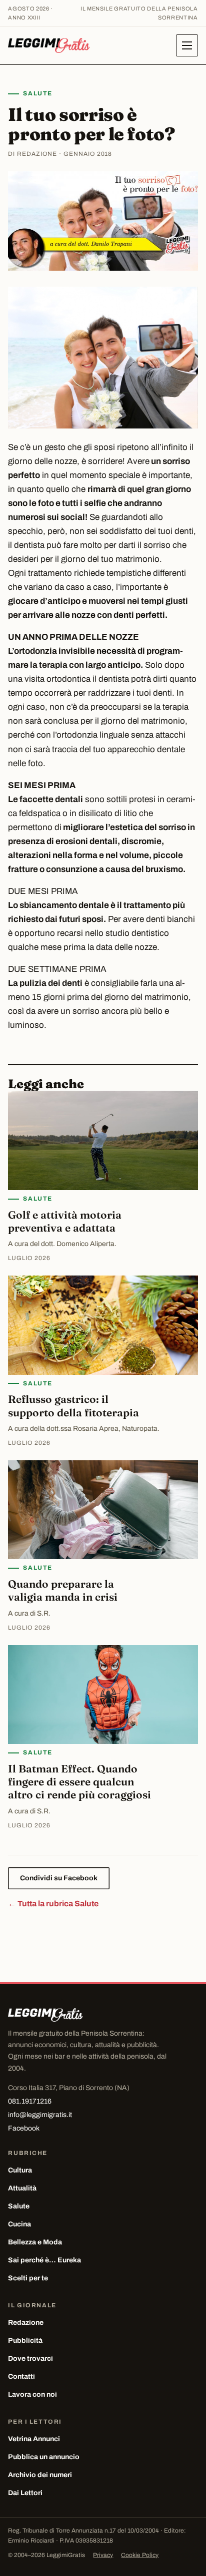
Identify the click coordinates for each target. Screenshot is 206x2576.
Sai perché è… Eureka (44, 2260)
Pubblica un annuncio (44, 2457)
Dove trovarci (30, 2359)
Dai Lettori (25, 2493)
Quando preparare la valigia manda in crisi (63, 1590)
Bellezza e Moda (35, 2242)
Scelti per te (28, 2278)
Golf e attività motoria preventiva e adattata (65, 1221)
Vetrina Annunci (34, 2439)
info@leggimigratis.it (40, 2115)
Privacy (103, 2555)
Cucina (19, 2224)
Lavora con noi (32, 2394)
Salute (37, 93)
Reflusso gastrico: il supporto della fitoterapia (73, 1405)
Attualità (22, 2188)
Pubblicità (25, 2341)
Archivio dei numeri (40, 2475)
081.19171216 (30, 2101)
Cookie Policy (140, 2555)
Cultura (20, 2170)
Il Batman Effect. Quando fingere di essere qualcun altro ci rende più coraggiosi (79, 1782)
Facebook (24, 2128)
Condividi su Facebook (59, 1878)
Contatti (21, 2376)
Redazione (26, 2323)
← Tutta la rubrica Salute (53, 1904)
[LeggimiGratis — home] (49, 45)
